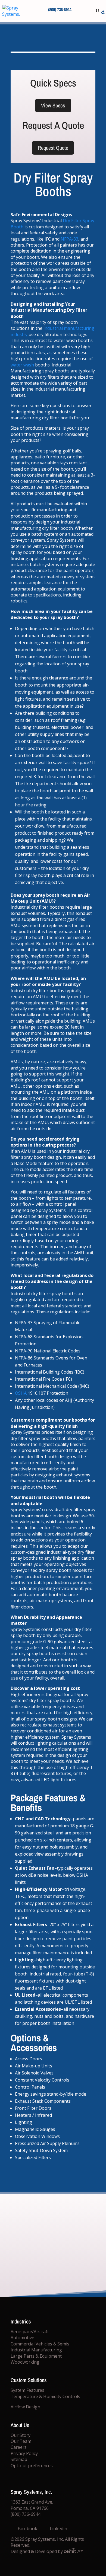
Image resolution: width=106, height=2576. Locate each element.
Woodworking (25, 2362)
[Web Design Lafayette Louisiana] (71, 2551)
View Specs (53, 105)
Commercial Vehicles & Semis (40, 2344)
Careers (19, 2447)
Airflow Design (25, 2407)
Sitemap (19, 2460)
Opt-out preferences (32, 2466)
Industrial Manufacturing (36, 2350)
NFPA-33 (69, 239)
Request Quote (53, 148)
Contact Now (53, 2269)
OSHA (21, 1393)
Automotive (22, 2338)
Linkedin (58, 2529)
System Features (27, 2390)
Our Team (21, 2441)
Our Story (21, 2435)
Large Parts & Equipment (36, 2356)
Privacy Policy (24, 2453)
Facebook (27, 2529)
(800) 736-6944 (60, 9)
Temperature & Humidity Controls (45, 2396)
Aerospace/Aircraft (30, 2332)
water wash (22, 365)
